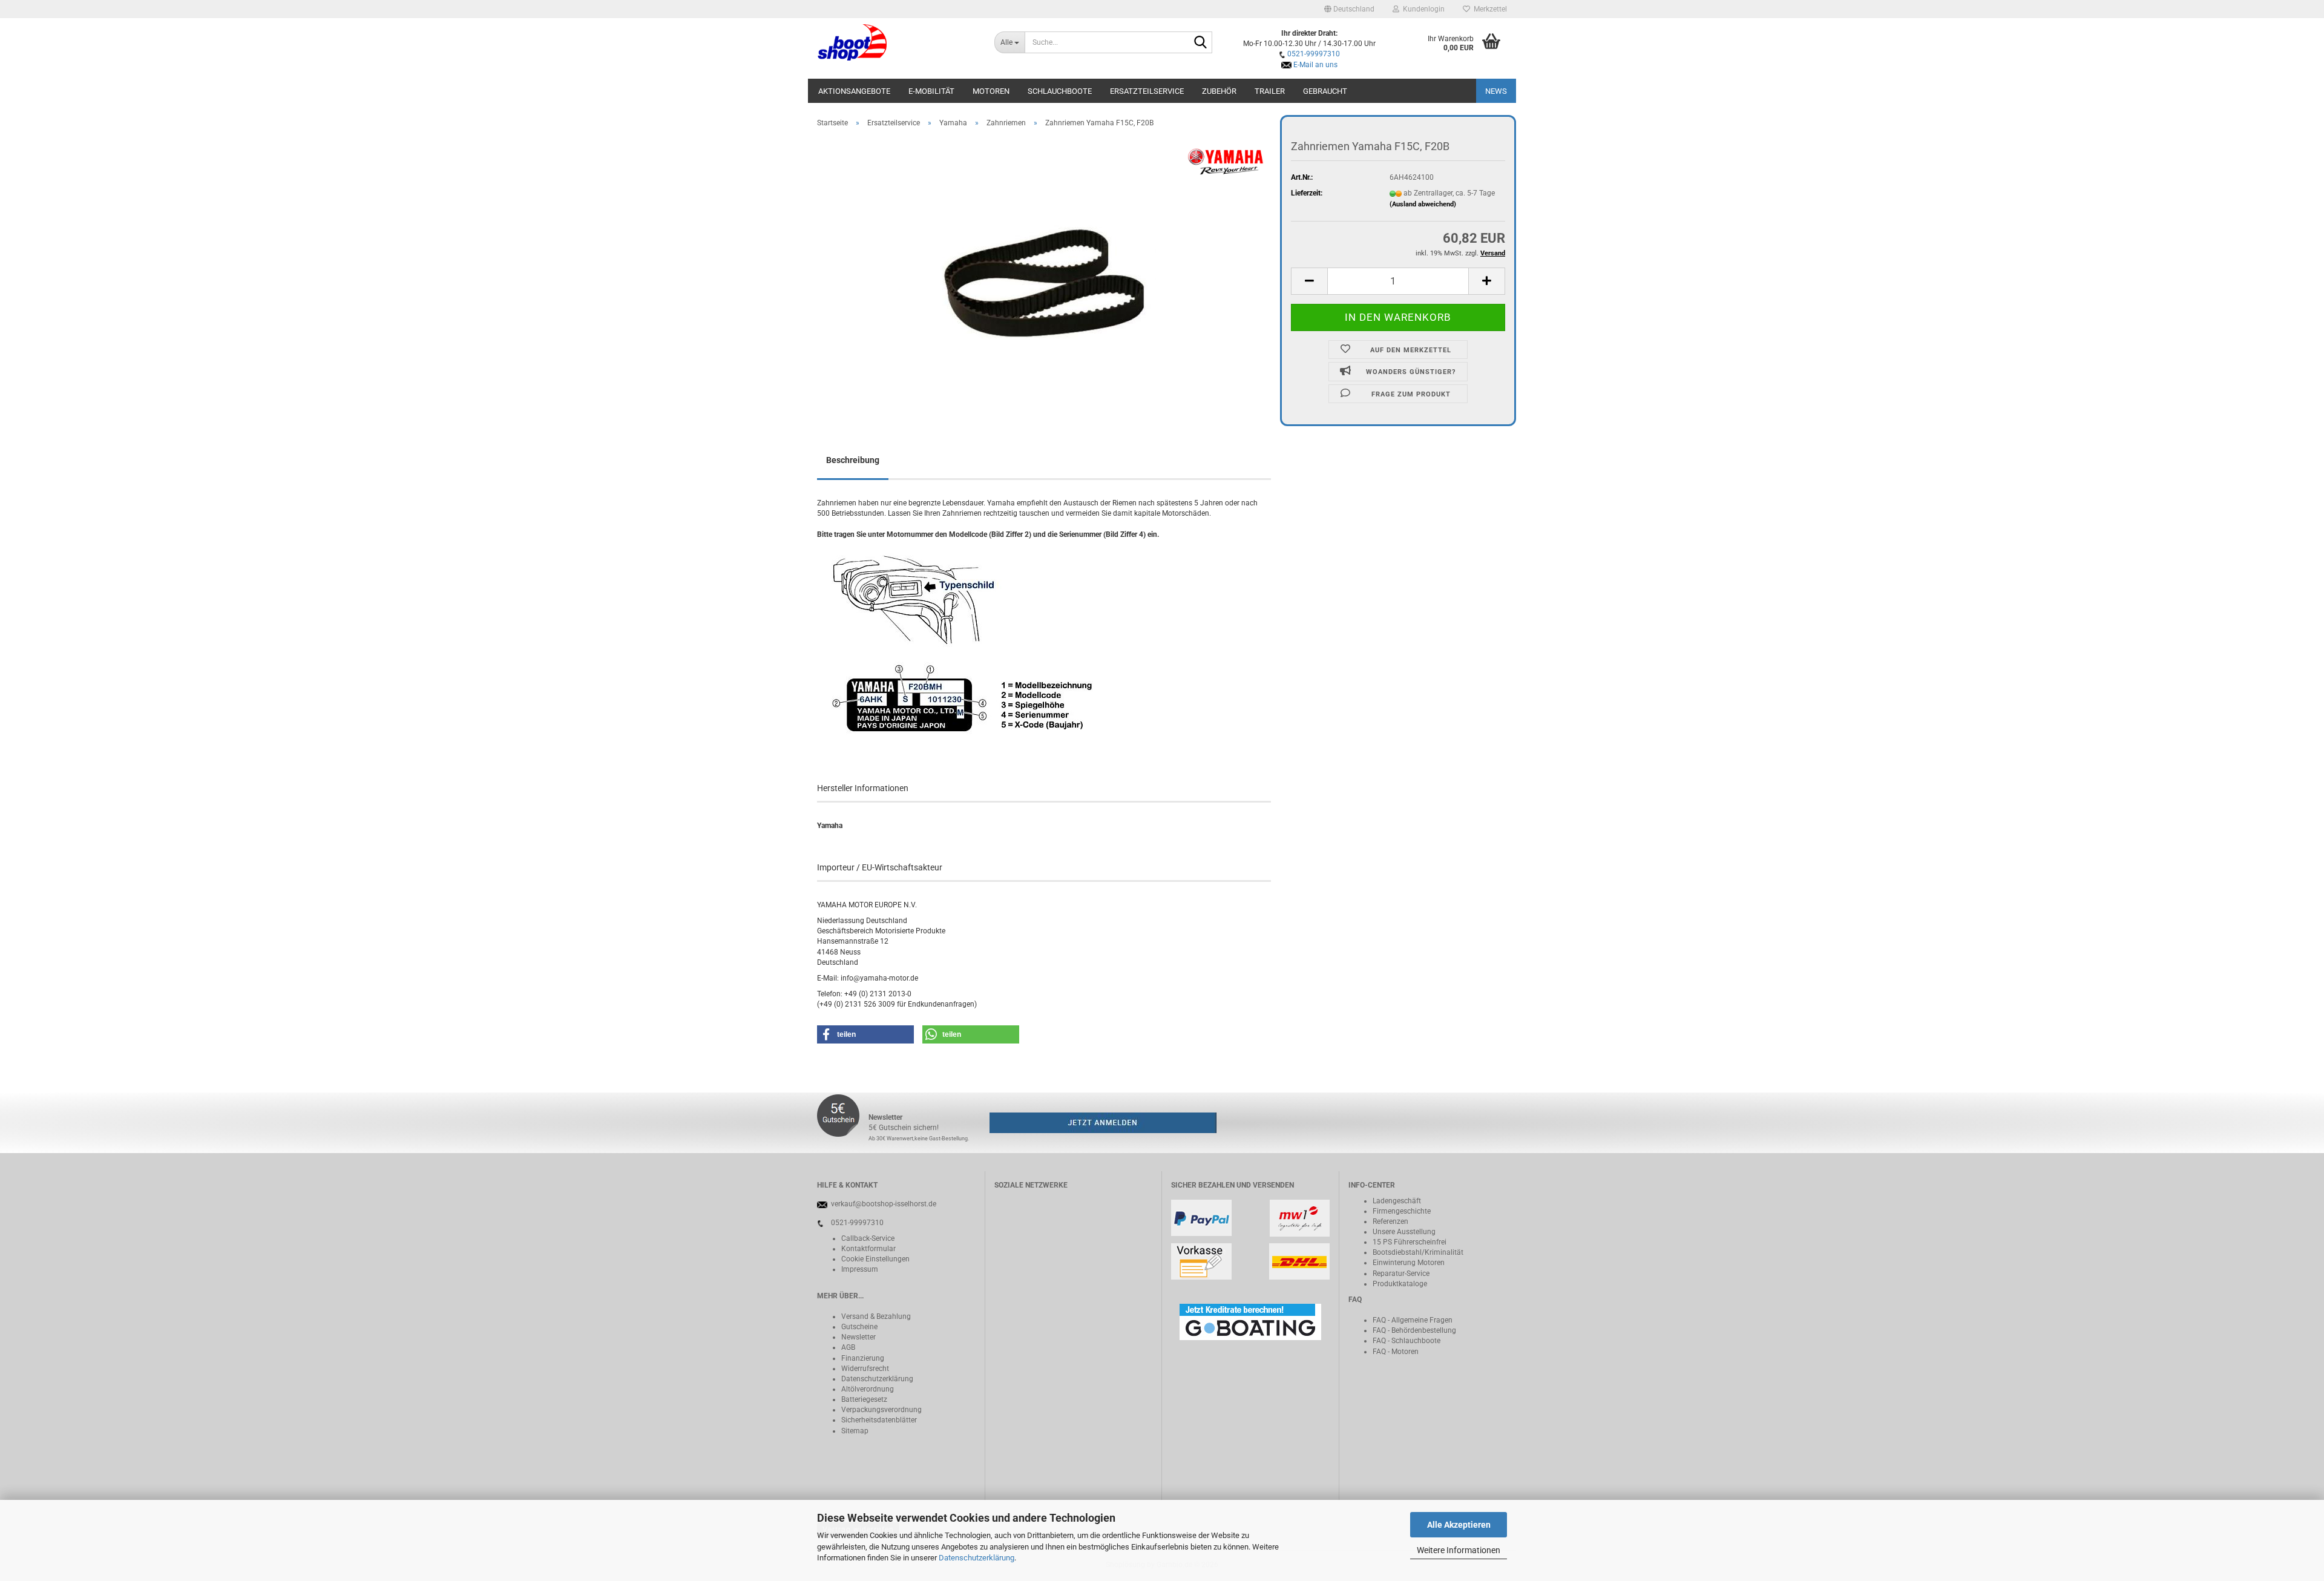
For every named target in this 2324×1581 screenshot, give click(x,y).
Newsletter (858, 1337)
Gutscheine (859, 1327)
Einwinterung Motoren (1409, 1263)
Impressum (860, 1269)
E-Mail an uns (1315, 65)
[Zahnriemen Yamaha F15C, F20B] (1044, 273)
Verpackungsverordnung (881, 1410)
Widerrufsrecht (865, 1369)
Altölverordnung (868, 1389)
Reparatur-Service (1401, 1274)
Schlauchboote (1060, 91)
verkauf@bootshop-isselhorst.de (884, 1204)
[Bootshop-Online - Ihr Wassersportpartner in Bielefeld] (897, 42)
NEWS (1496, 91)
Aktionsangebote (854, 91)
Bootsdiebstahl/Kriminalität (1418, 1252)
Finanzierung (863, 1358)
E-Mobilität (931, 91)
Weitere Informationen (1459, 1550)
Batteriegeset (862, 1399)
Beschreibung (853, 460)
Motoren (991, 91)
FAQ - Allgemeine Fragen (1413, 1320)
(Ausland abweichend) (1423, 204)
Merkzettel (1489, 9)
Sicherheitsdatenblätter (879, 1420)
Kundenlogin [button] (1422, 9)
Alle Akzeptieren (1459, 1525)
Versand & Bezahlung (876, 1316)
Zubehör (1219, 91)
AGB (848, 1347)
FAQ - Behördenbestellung (1414, 1330)
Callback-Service (868, 1238)
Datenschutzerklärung (977, 1558)
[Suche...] (1201, 43)
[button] (1349, 9)
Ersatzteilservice (1147, 91)
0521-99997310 (1314, 54)
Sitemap (855, 1431)
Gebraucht (1325, 91)
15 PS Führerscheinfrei (1410, 1242)
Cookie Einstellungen (875, 1259)
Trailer (1270, 91)
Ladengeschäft (1397, 1201)
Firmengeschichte (1402, 1211)
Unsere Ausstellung (1404, 1232)
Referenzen (1390, 1221)
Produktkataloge (1400, 1284)
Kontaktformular (868, 1249)
